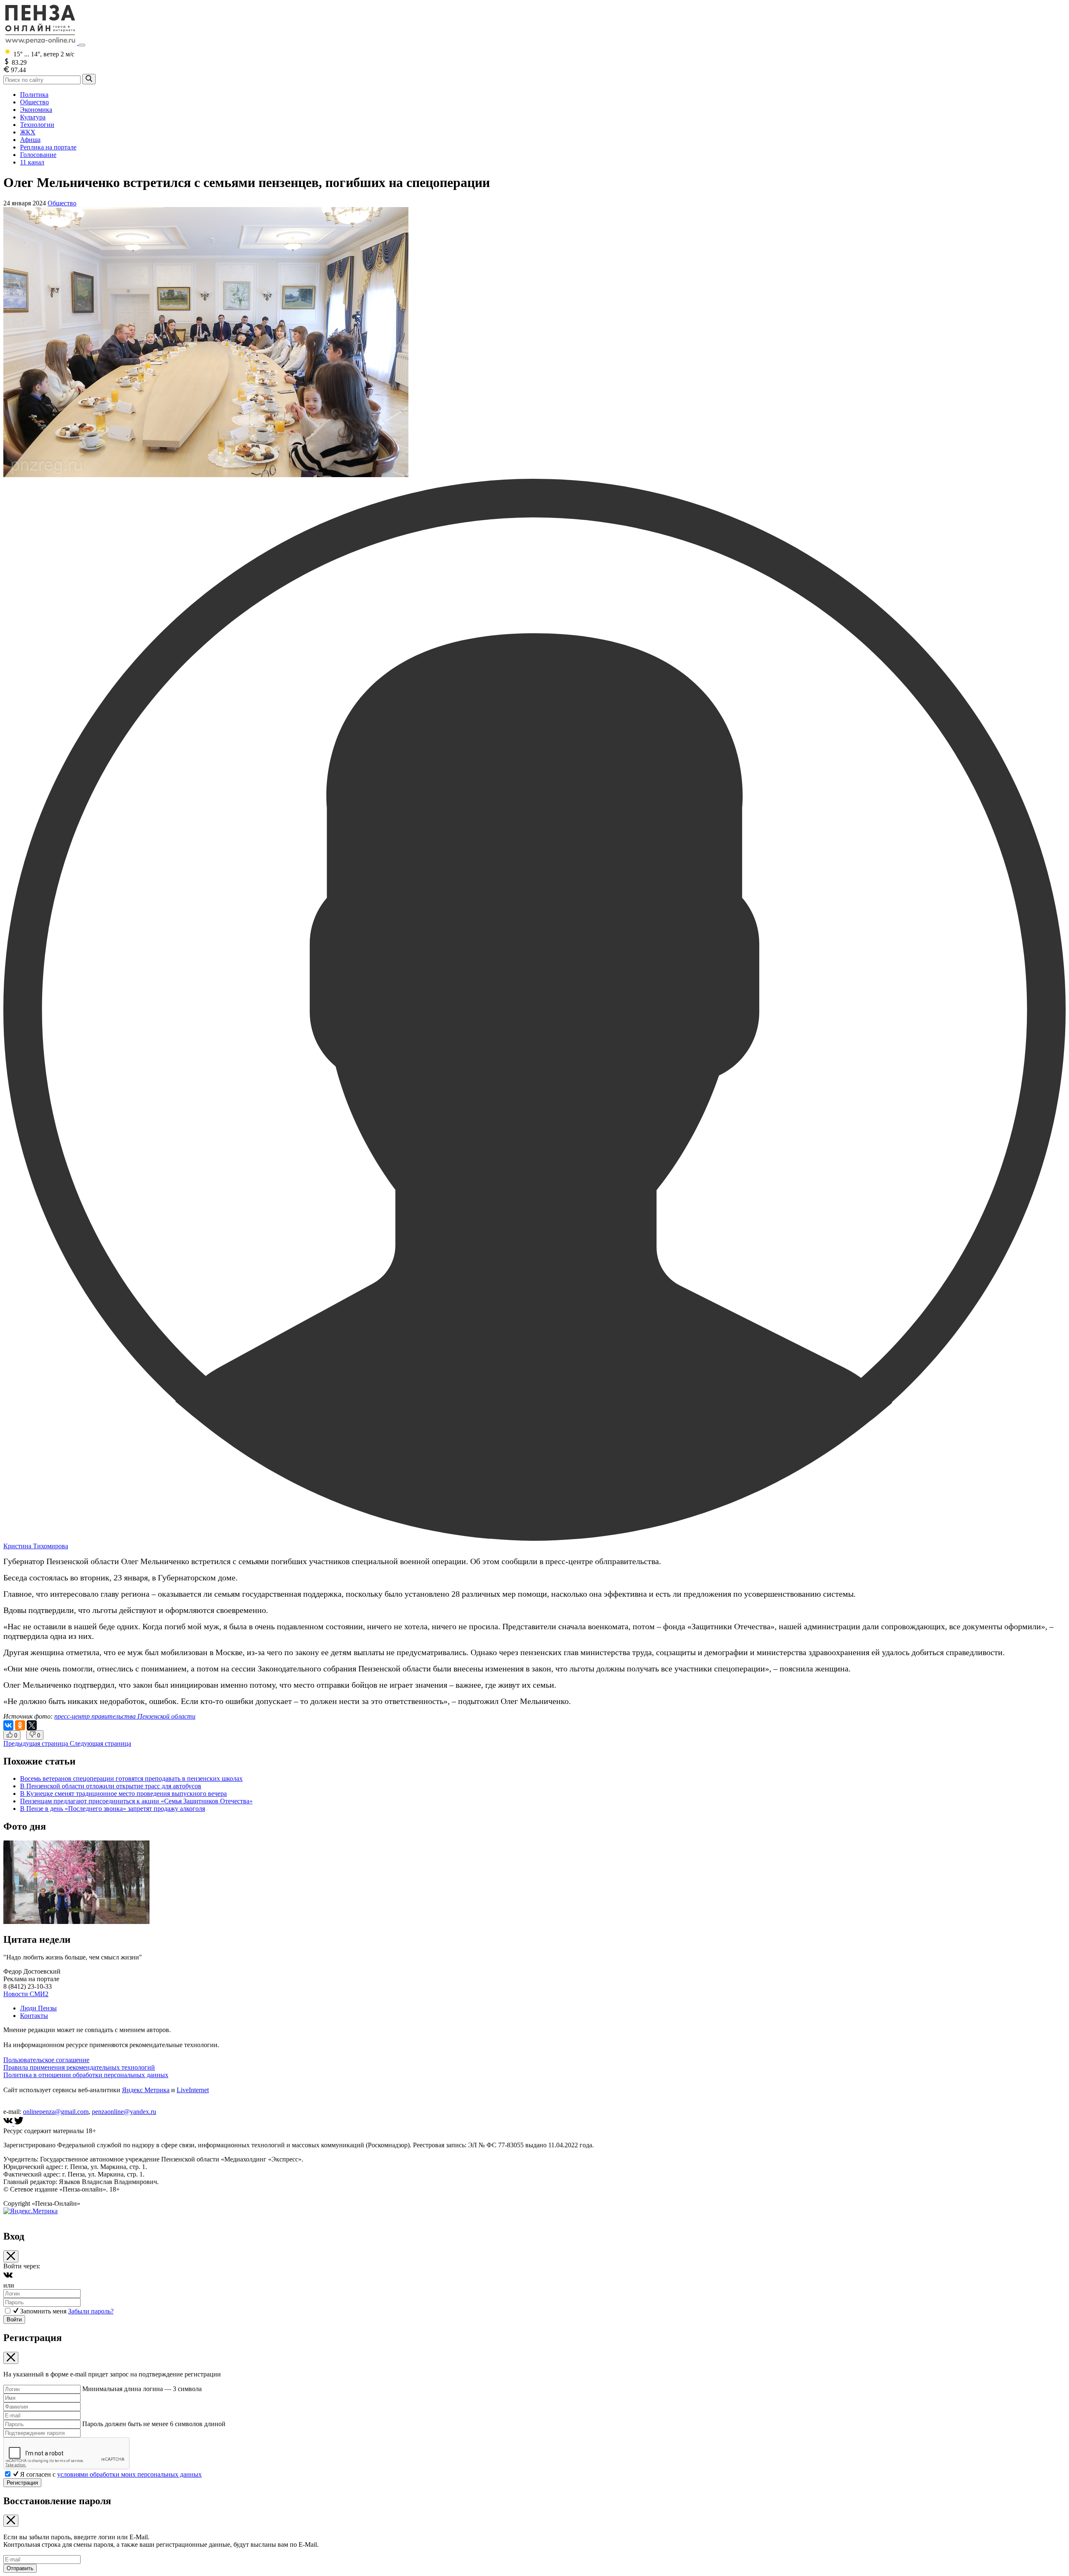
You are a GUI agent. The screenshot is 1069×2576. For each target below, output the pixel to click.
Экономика (36, 110)
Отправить (20, 2568)
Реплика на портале (48, 147)
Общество (34, 102)
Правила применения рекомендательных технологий (79, 2067)
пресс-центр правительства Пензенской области (125, 1716)
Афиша (30, 140)
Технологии (37, 125)
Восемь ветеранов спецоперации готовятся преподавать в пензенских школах (131, 1778)
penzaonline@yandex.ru (124, 2112)
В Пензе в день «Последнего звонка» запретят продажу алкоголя (113, 1809)
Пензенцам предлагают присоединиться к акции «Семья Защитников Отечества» (136, 1801)
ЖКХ (28, 132)
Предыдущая (36, 1743)
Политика (34, 95)
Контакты (34, 2016)
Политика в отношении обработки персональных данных (86, 2075)
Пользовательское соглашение (46, 2060)
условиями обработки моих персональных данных (129, 2474)
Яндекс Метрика (146, 2090)
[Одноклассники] (20, 1725)
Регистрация (22, 2483)
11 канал (32, 162)
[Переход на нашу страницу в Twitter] (19, 2123)
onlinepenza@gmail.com (56, 2112)
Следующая (100, 1743)
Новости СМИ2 (26, 1994)
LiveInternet (193, 2090)
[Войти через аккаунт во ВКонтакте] (8, 2278)
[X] (32, 1725)
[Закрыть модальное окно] (11, 2256)
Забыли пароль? (91, 2311)
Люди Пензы (38, 2008)
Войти (14, 2319)
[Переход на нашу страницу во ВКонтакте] (9, 2123)
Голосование (38, 155)
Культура (33, 117)
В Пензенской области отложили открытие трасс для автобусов (111, 1786)
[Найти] (89, 79)
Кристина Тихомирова (36, 1546)
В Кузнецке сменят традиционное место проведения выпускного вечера (123, 1794)
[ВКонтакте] (8, 1725)
